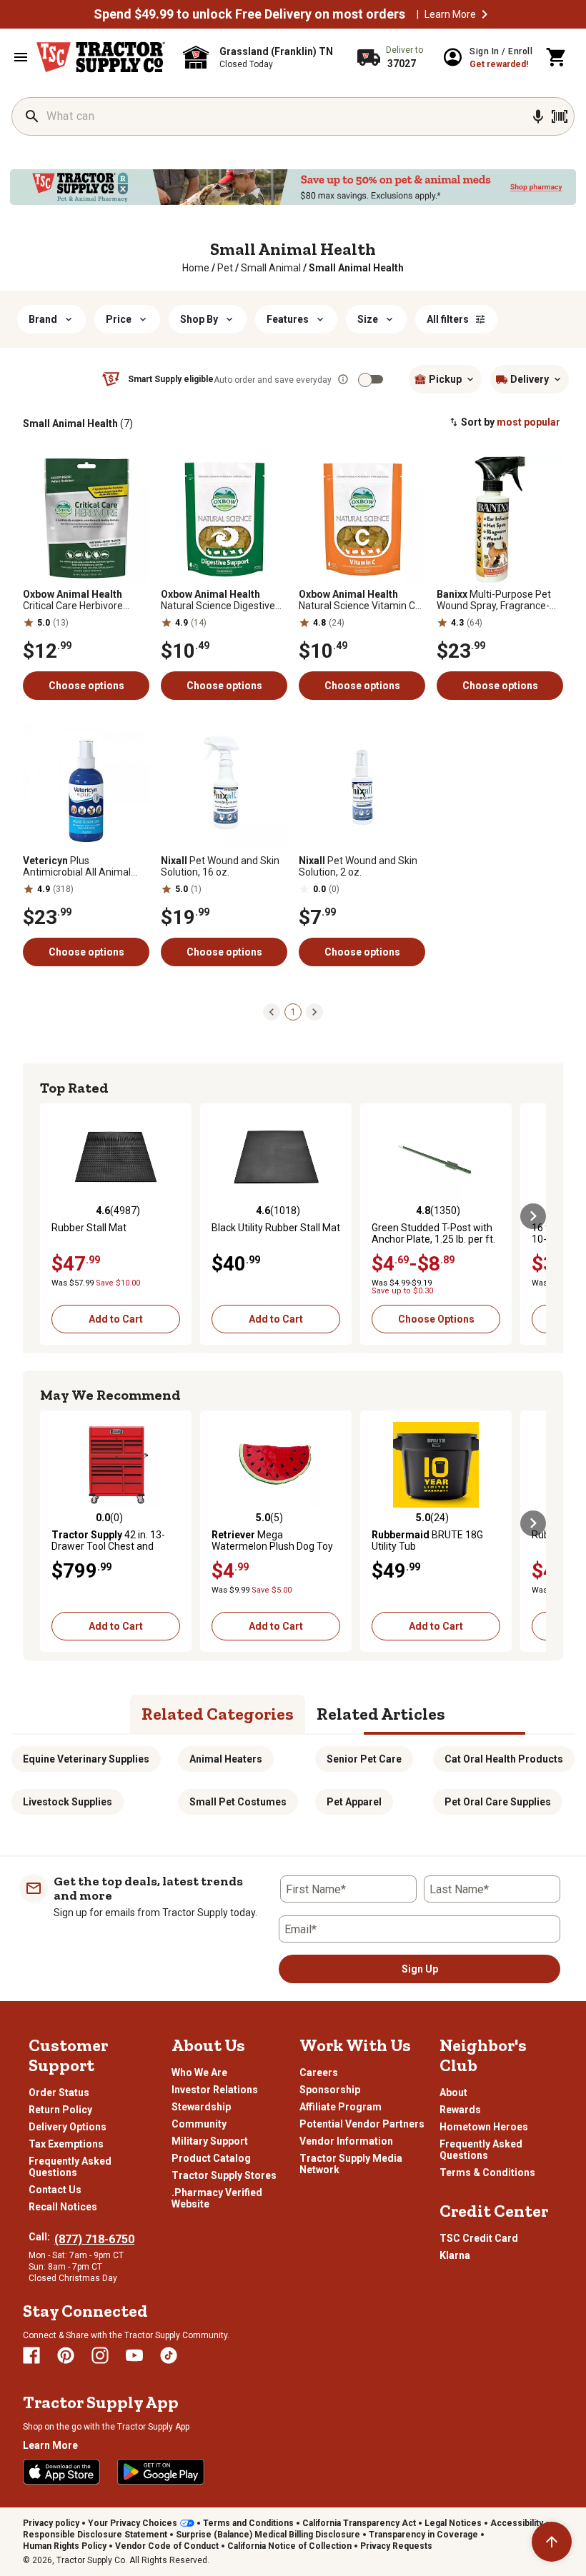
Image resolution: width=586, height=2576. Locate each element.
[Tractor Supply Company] (101, 57)
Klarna (455, 2255)
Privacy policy (51, 2523)
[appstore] (61, 2472)
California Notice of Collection (289, 2546)
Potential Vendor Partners (362, 2124)
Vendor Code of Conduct (167, 2546)
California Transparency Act (359, 2523)
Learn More (450, 14)
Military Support (210, 2141)
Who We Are (199, 2073)
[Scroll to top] (552, 2542)
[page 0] (272, 1011)
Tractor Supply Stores (224, 2175)
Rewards (460, 2110)
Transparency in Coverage (423, 2535)
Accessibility (517, 2523)
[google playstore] (161, 2472)
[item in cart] (557, 57)
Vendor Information (346, 2141)
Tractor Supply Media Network (351, 2164)
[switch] (365, 380)
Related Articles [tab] (381, 1714)
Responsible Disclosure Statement (95, 2535)
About (453, 2093)
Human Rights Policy (65, 2546)
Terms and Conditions (248, 2523)
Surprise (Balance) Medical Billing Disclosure (268, 2535)
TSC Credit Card (479, 2238)
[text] (356, 268)
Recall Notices (63, 2207)
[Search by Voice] (538, 116)
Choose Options (436, 1319)
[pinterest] (66, 2355)
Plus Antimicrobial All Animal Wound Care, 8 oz (77, 866)
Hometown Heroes (484, 2127)
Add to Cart (116, 1319)
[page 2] (314, 1011)
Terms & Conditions (487, 2172)
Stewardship (201, 2107)
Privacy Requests (396, 2546)
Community (199, 2124)
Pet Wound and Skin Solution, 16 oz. (220, 866)
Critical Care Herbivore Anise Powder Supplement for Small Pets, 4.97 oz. (83, 600)
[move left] (53, 1216)
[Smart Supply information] (343, 379)
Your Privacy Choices (133, 2523)
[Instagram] (100, 2355)
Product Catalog (211, 2158)
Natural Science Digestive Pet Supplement (218, 600)
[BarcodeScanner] (560, 116)
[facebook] (31, 2355)
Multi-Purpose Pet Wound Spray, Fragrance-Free (494, 600)
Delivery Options (68, 2127)
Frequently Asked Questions (70, 2167)
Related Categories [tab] (218, 1714)
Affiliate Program (341, 2107)
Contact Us (55, 2190)
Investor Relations (215, 2090)
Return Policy (60, 2110)
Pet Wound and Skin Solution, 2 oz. (358, 866)
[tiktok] (169, 2355)
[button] (485, 14)
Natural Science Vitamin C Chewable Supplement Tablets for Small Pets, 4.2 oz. (358, 600)
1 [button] (293, 1012)
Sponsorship (330, 2090)
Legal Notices (453, 2523)
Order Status (59, 2093)
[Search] (32, 116)
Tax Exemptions (66, 2144)
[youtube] (134, 2355)
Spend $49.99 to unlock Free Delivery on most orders (249, 14)
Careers (319, 2073)
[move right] (533, 1216)
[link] (196, 268)
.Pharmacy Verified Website (217, 2198)
